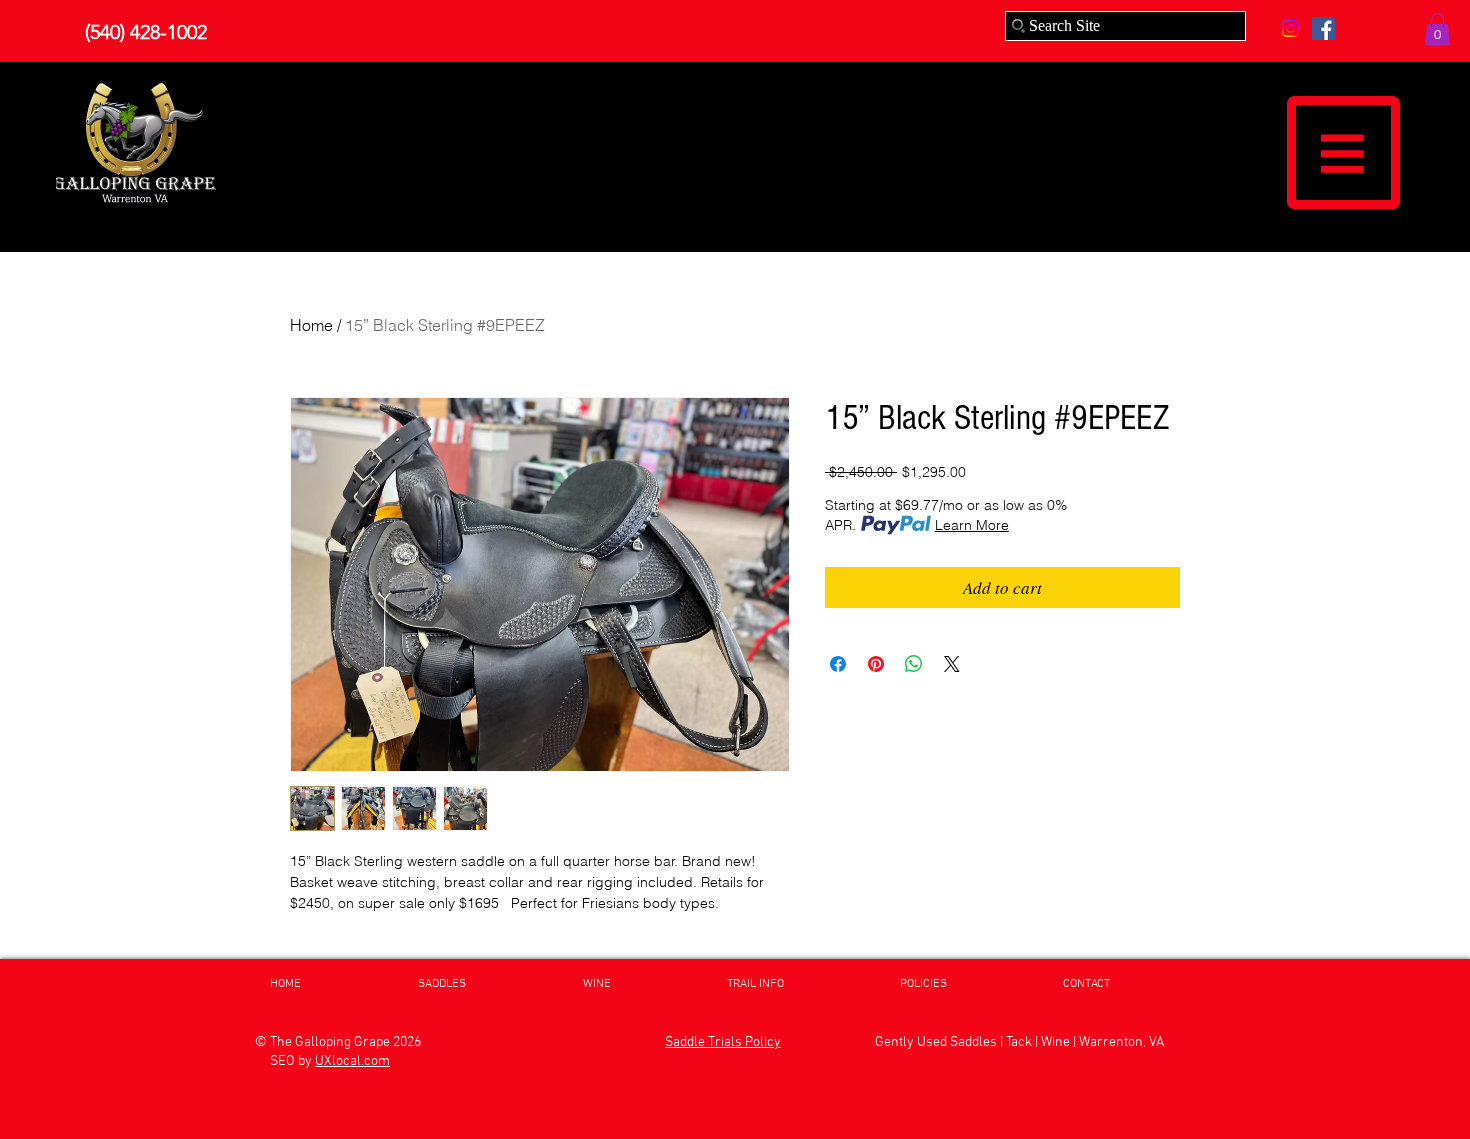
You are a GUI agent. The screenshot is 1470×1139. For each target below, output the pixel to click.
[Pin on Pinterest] (876, 664)
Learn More (972, 525)
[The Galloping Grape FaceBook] (1323, 28)
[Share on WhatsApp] (914, 664)
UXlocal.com (352, 1061)
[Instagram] (1290, 28)
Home (311, 325)
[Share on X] (952, 664)
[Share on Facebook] (838, 664)
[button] (1437, 29)
